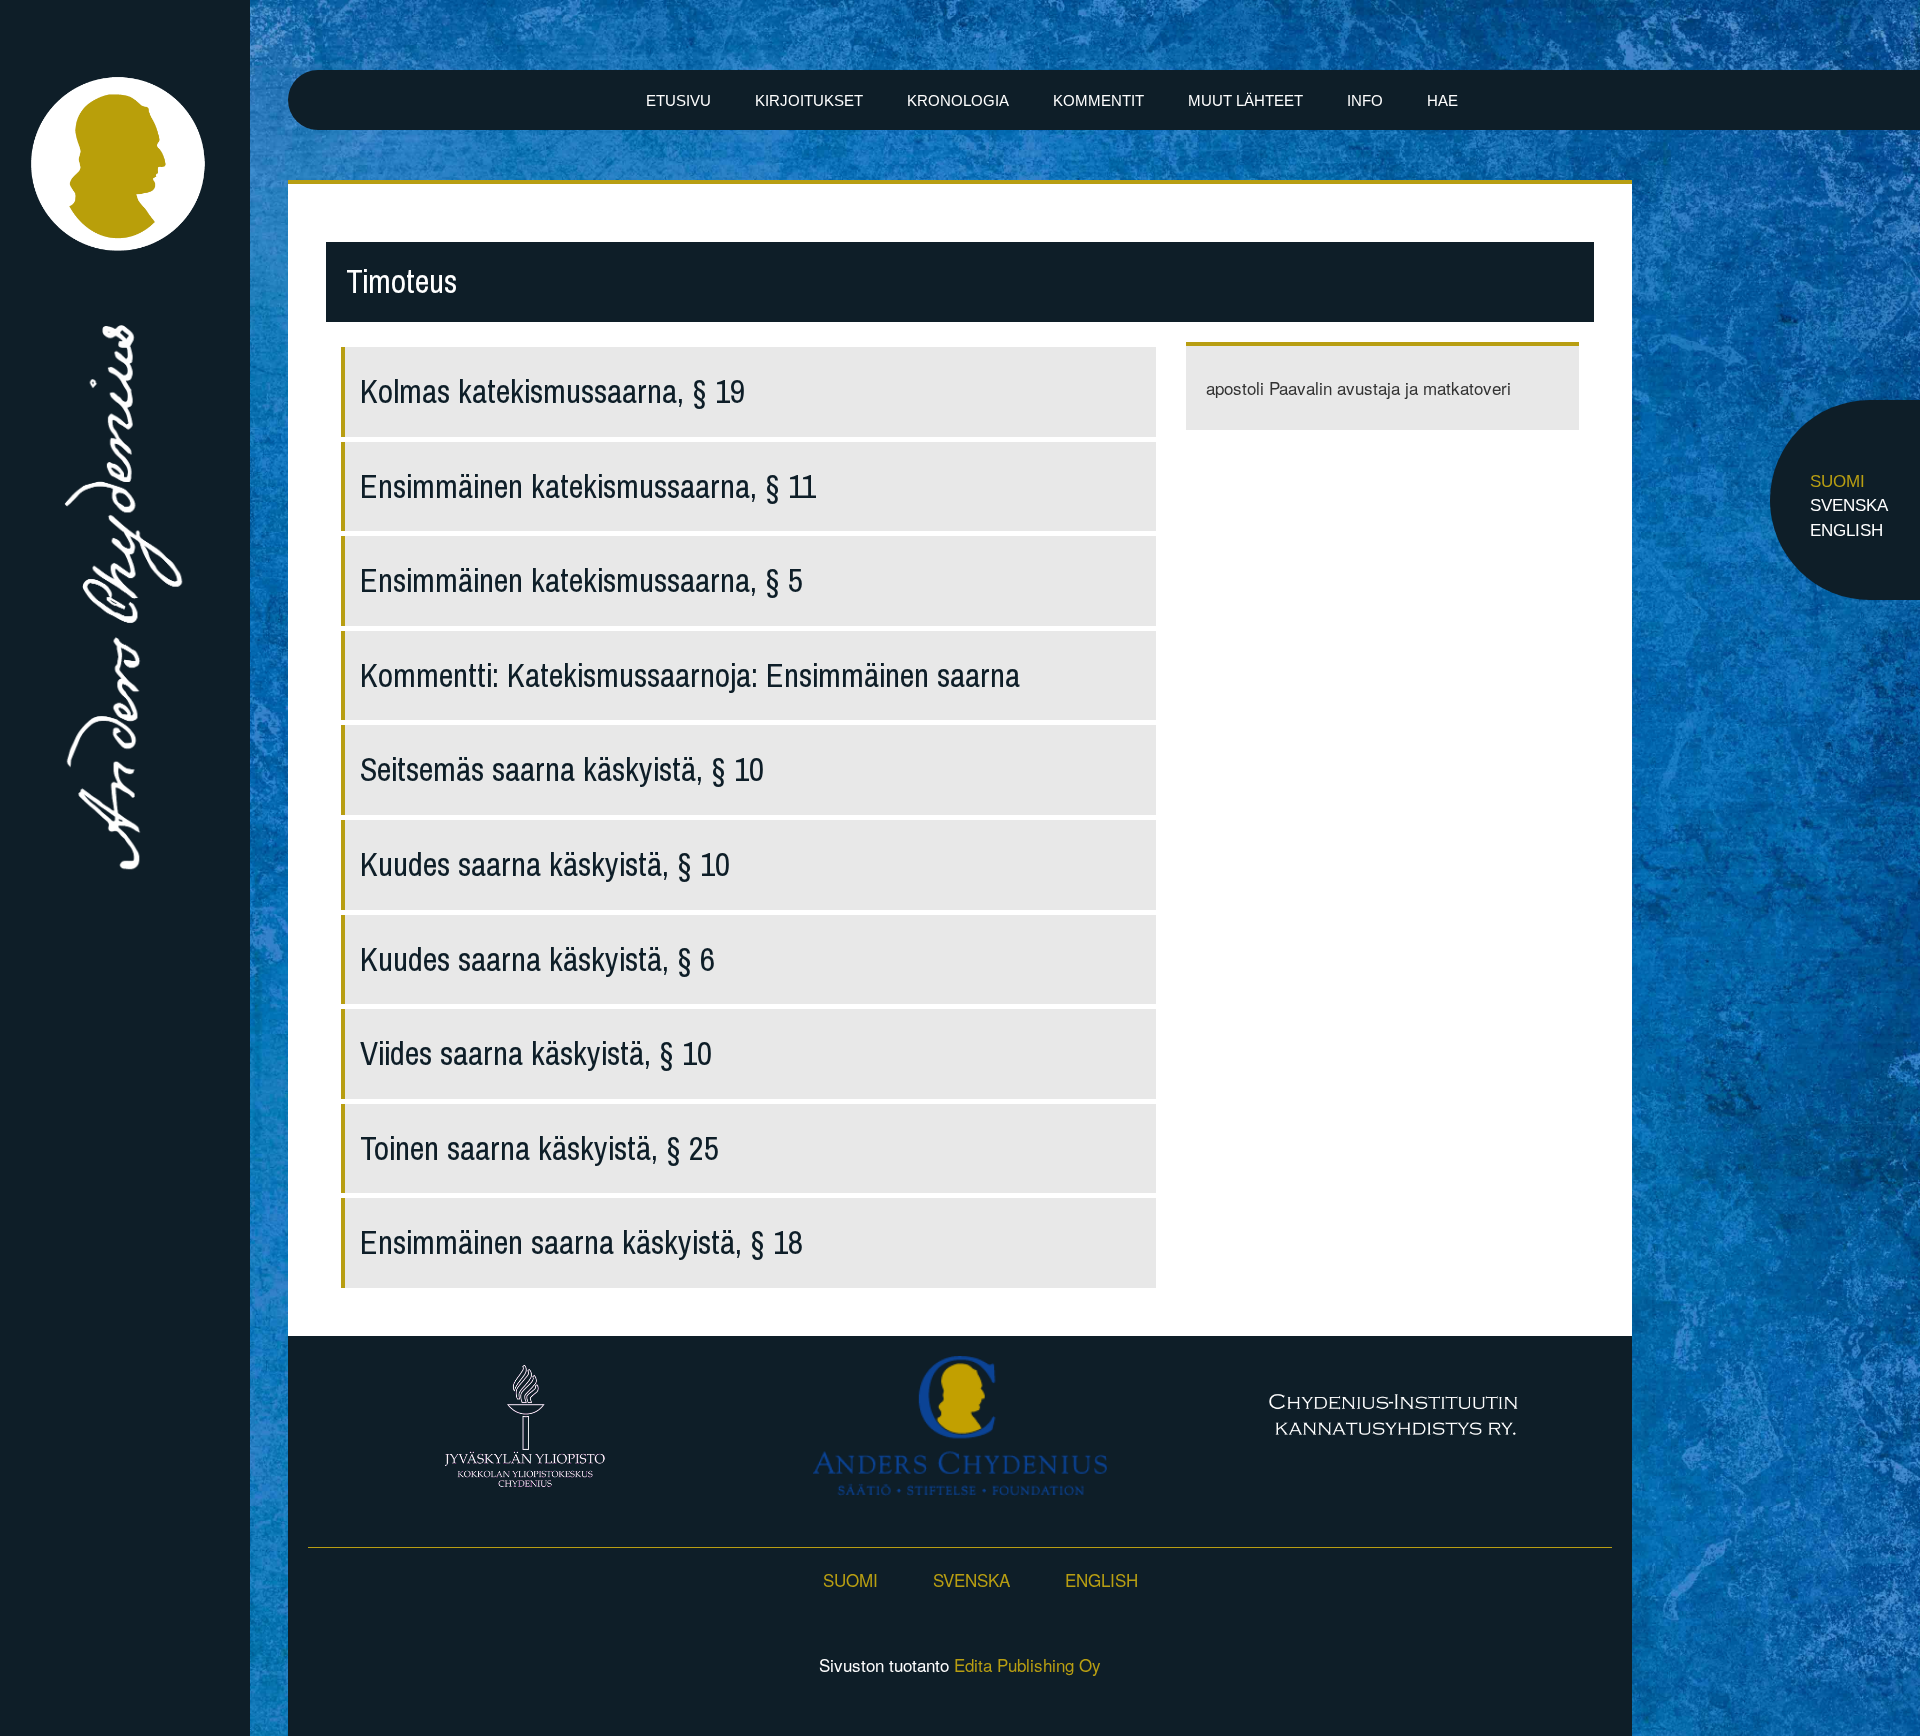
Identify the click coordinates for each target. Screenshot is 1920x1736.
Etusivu (678, 100)
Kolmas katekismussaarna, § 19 (552, 391)
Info (1365, 100)
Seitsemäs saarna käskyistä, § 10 (562, 769)
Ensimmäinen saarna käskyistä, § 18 (581, 1242)
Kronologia (958, 100)
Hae (1442, 100)
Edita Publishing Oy (1027, 1664)
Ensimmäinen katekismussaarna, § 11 (588, 486)
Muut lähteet (1245, 100)
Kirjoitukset (809, 100)
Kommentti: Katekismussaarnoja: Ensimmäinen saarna (690, 675)
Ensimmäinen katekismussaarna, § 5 (581, 580)
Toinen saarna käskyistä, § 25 (539, 1148)
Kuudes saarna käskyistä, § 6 (537, 959)
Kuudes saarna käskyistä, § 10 (545, 864)
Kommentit (1098, 100)
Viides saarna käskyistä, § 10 (536, 1053)
